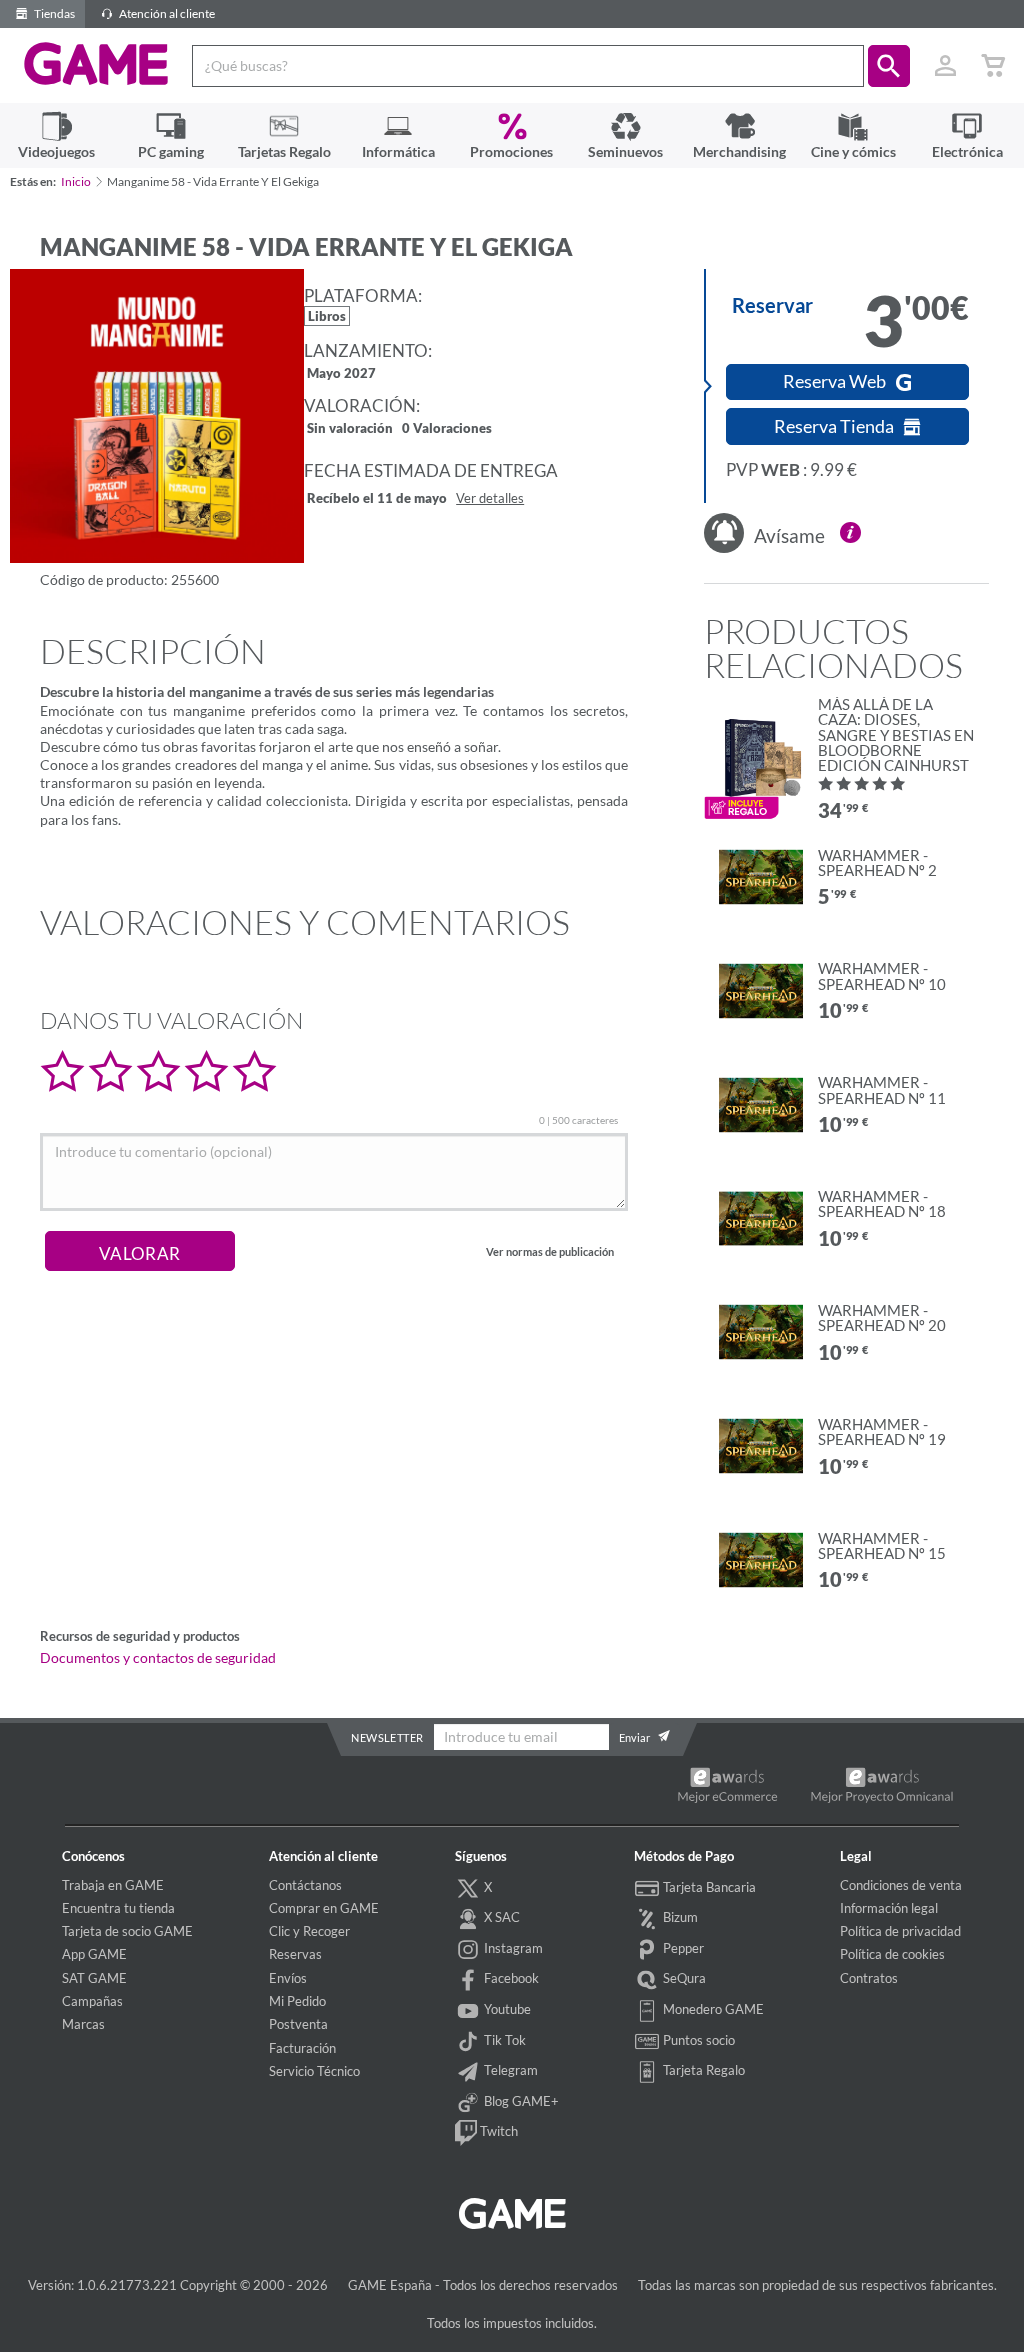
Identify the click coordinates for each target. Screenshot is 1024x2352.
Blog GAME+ (520, 2101)
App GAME (94, 1954)
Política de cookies (892, 1954)
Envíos (288, 1978)
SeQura (683, 1978)
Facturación (302, 2048)
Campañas (92, 2001)
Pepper (682, 1948)
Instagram (512, 1948)
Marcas (83, 2024)
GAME (96, 64)
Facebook (510, 1978)
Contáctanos (305, 1885)
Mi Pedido (297, 2001)
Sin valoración (350, 429)
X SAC (500, 1917)
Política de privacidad (900, 1931)
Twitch (497, 2131)
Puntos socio (697, 2040)
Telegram (509, 2070)
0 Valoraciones (447, 429)
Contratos (869, 1978)
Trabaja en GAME (113, 1885)
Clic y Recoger (309, 1931)
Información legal (889, 1908)
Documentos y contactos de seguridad (158, 1658)
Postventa (298, 2024)
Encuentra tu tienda (118, 1908)
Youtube (506, 2009)
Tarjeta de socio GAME (127, 1931)
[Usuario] (945, 66)
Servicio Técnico (314, 2071)
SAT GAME (94, 1978)
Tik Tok (503, 2040)
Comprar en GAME (324, 1908)
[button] (889, 66)
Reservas (295, 1954)
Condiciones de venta (901, 1885)
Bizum (679, 1917)
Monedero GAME (712, 2009)
